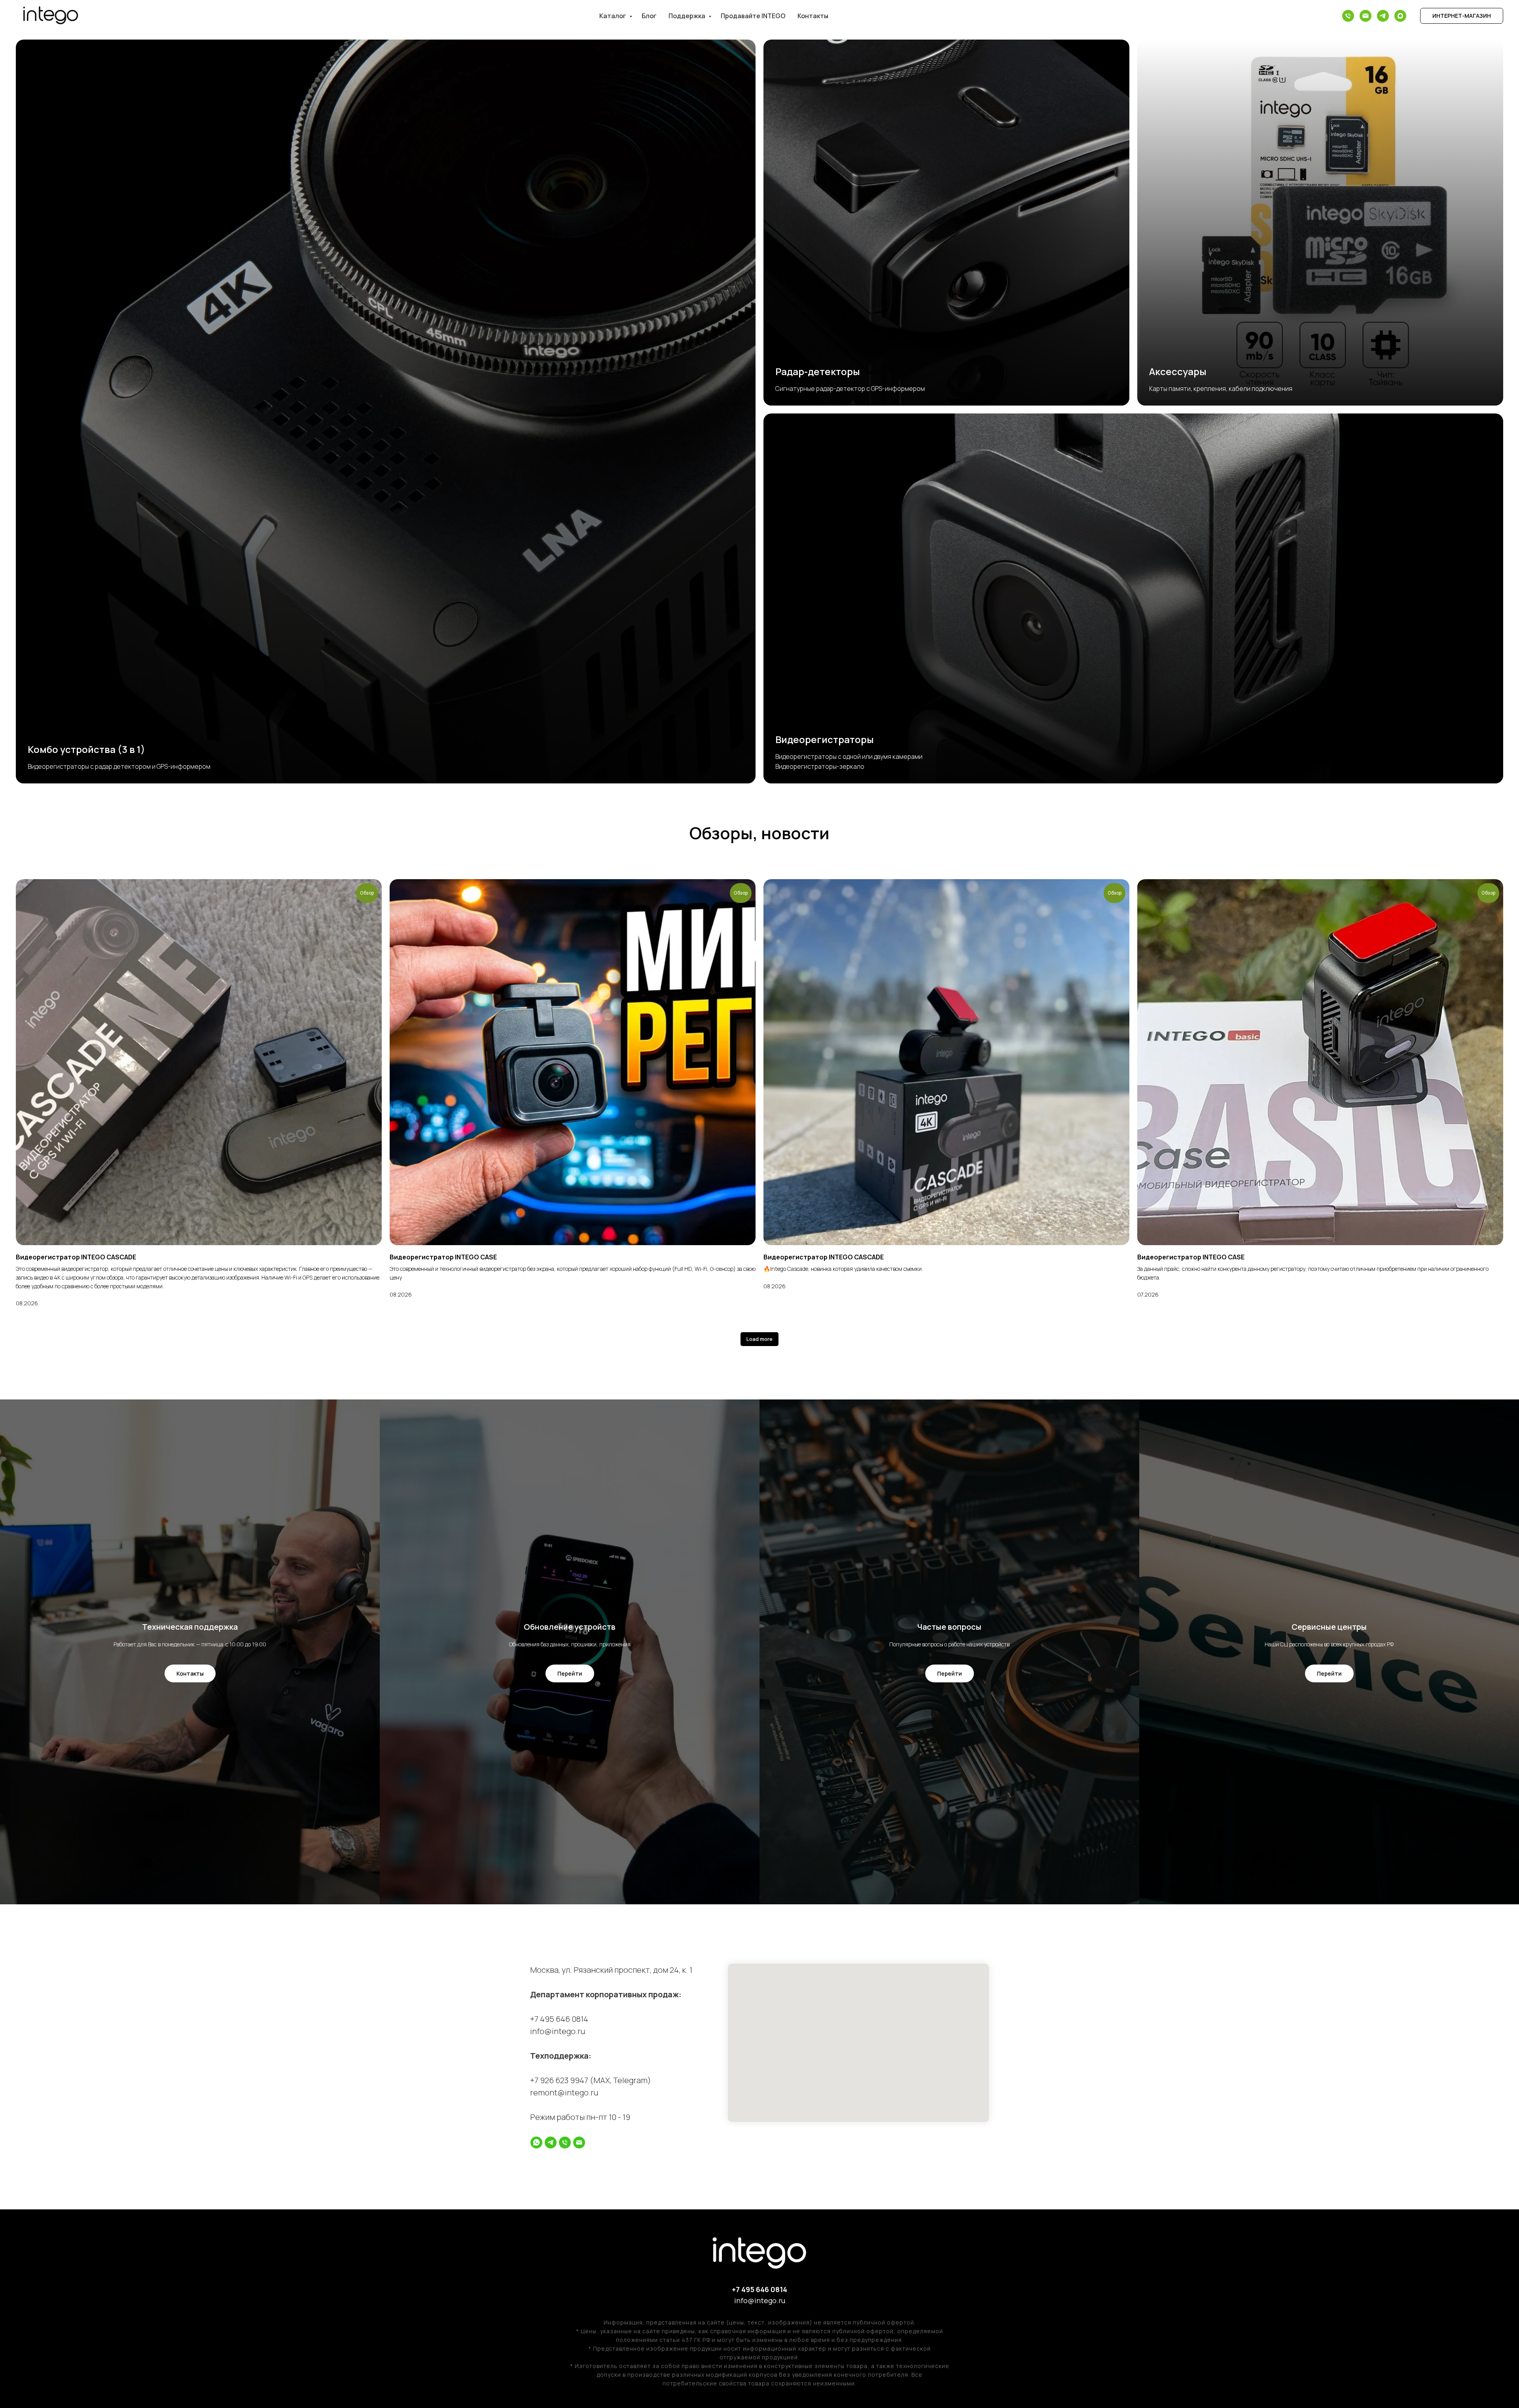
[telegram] (551, 2143)
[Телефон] (1348, 16)
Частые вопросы (949, 1627)
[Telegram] (1383, 16)
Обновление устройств (570, 1627)
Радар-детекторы (818, 371)
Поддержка (688, 16)
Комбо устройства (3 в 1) (86, 749)
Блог (649, 16)
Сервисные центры (1329, 1627)
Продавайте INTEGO (753, 16)
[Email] (1366, 16)
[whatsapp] (536, 2143)
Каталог (613, 16)
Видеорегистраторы (825, 739)
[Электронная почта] (579, 2143)
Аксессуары (1178, 371)
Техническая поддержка (190, 1627)
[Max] (1400, 16)
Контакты (813, 16)
